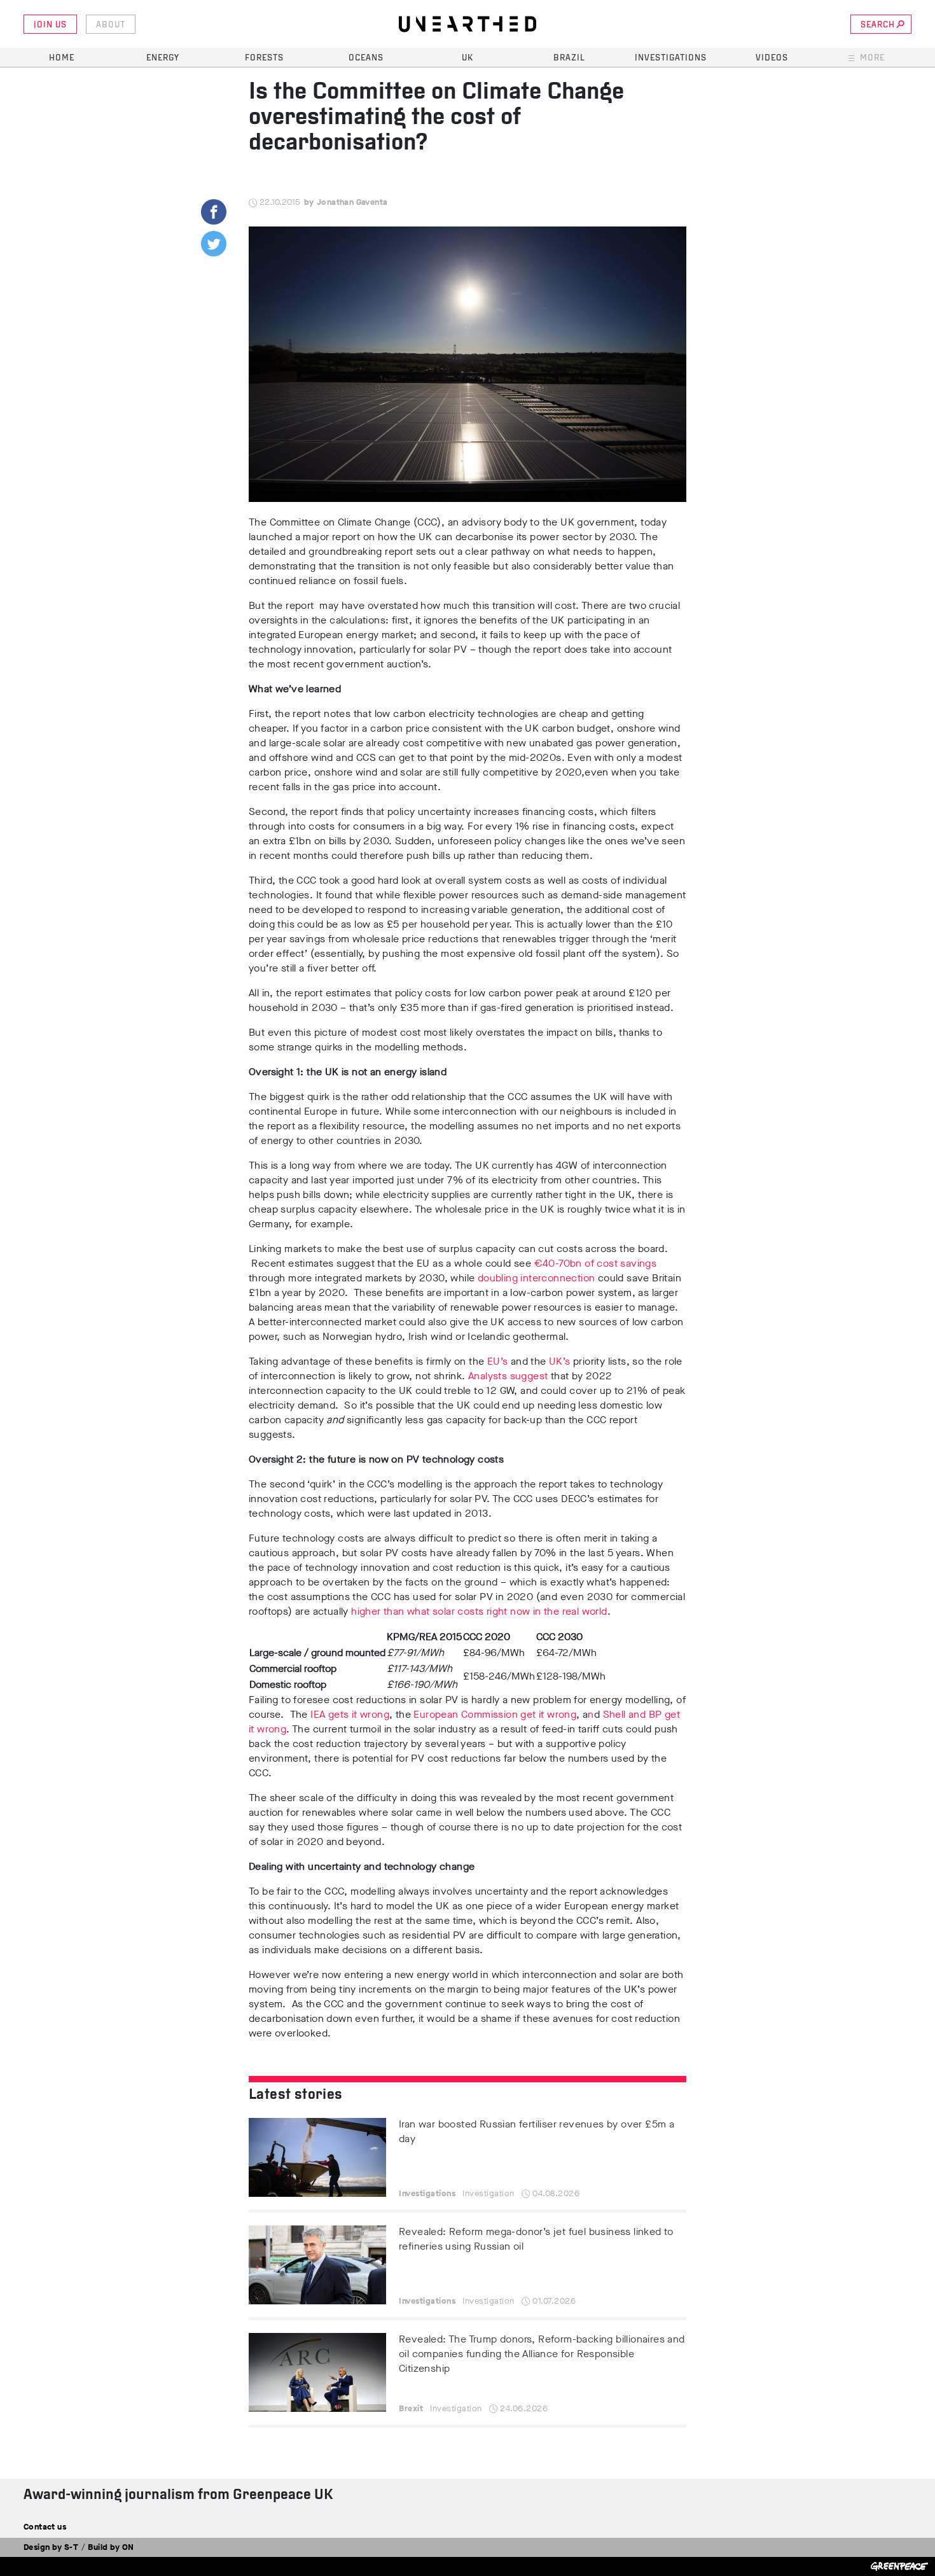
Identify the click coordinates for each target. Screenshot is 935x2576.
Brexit (411, 2408)
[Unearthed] (468, 24)
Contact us (45, 2527)
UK (468, 58)
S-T (71, 2547)
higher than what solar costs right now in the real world (479, 1611)
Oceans (366, 58)
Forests (264, 58)
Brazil (569, 58)
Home (62, 58)
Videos (772, 58)
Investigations (671, 58)
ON (128, 2547)
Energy (163, 58)
